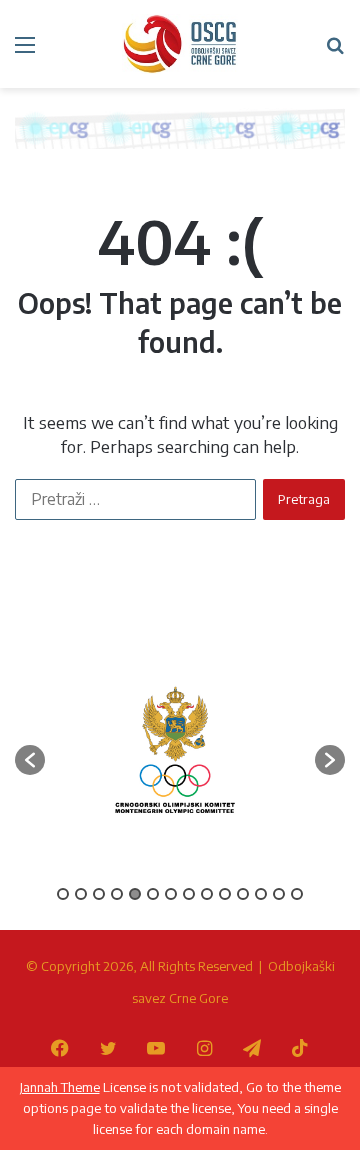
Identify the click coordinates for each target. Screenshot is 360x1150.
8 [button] (189, 894)
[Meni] (25, 51)
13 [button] (279, 894)
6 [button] (153, 894)
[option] (175, 750)
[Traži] (335, 51)
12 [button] (261, 894)
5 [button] (135, 894)
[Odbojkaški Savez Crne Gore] (180, 44)
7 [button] (171, 894)
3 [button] (99, 894)
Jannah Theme (60, 1087)
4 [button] (117, 894)
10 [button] (225, 894)
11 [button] (243, 894)
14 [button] (297, 894)
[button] (30, 760)
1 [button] (63, 894)
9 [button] (207, 894)
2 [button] (81, 894)
